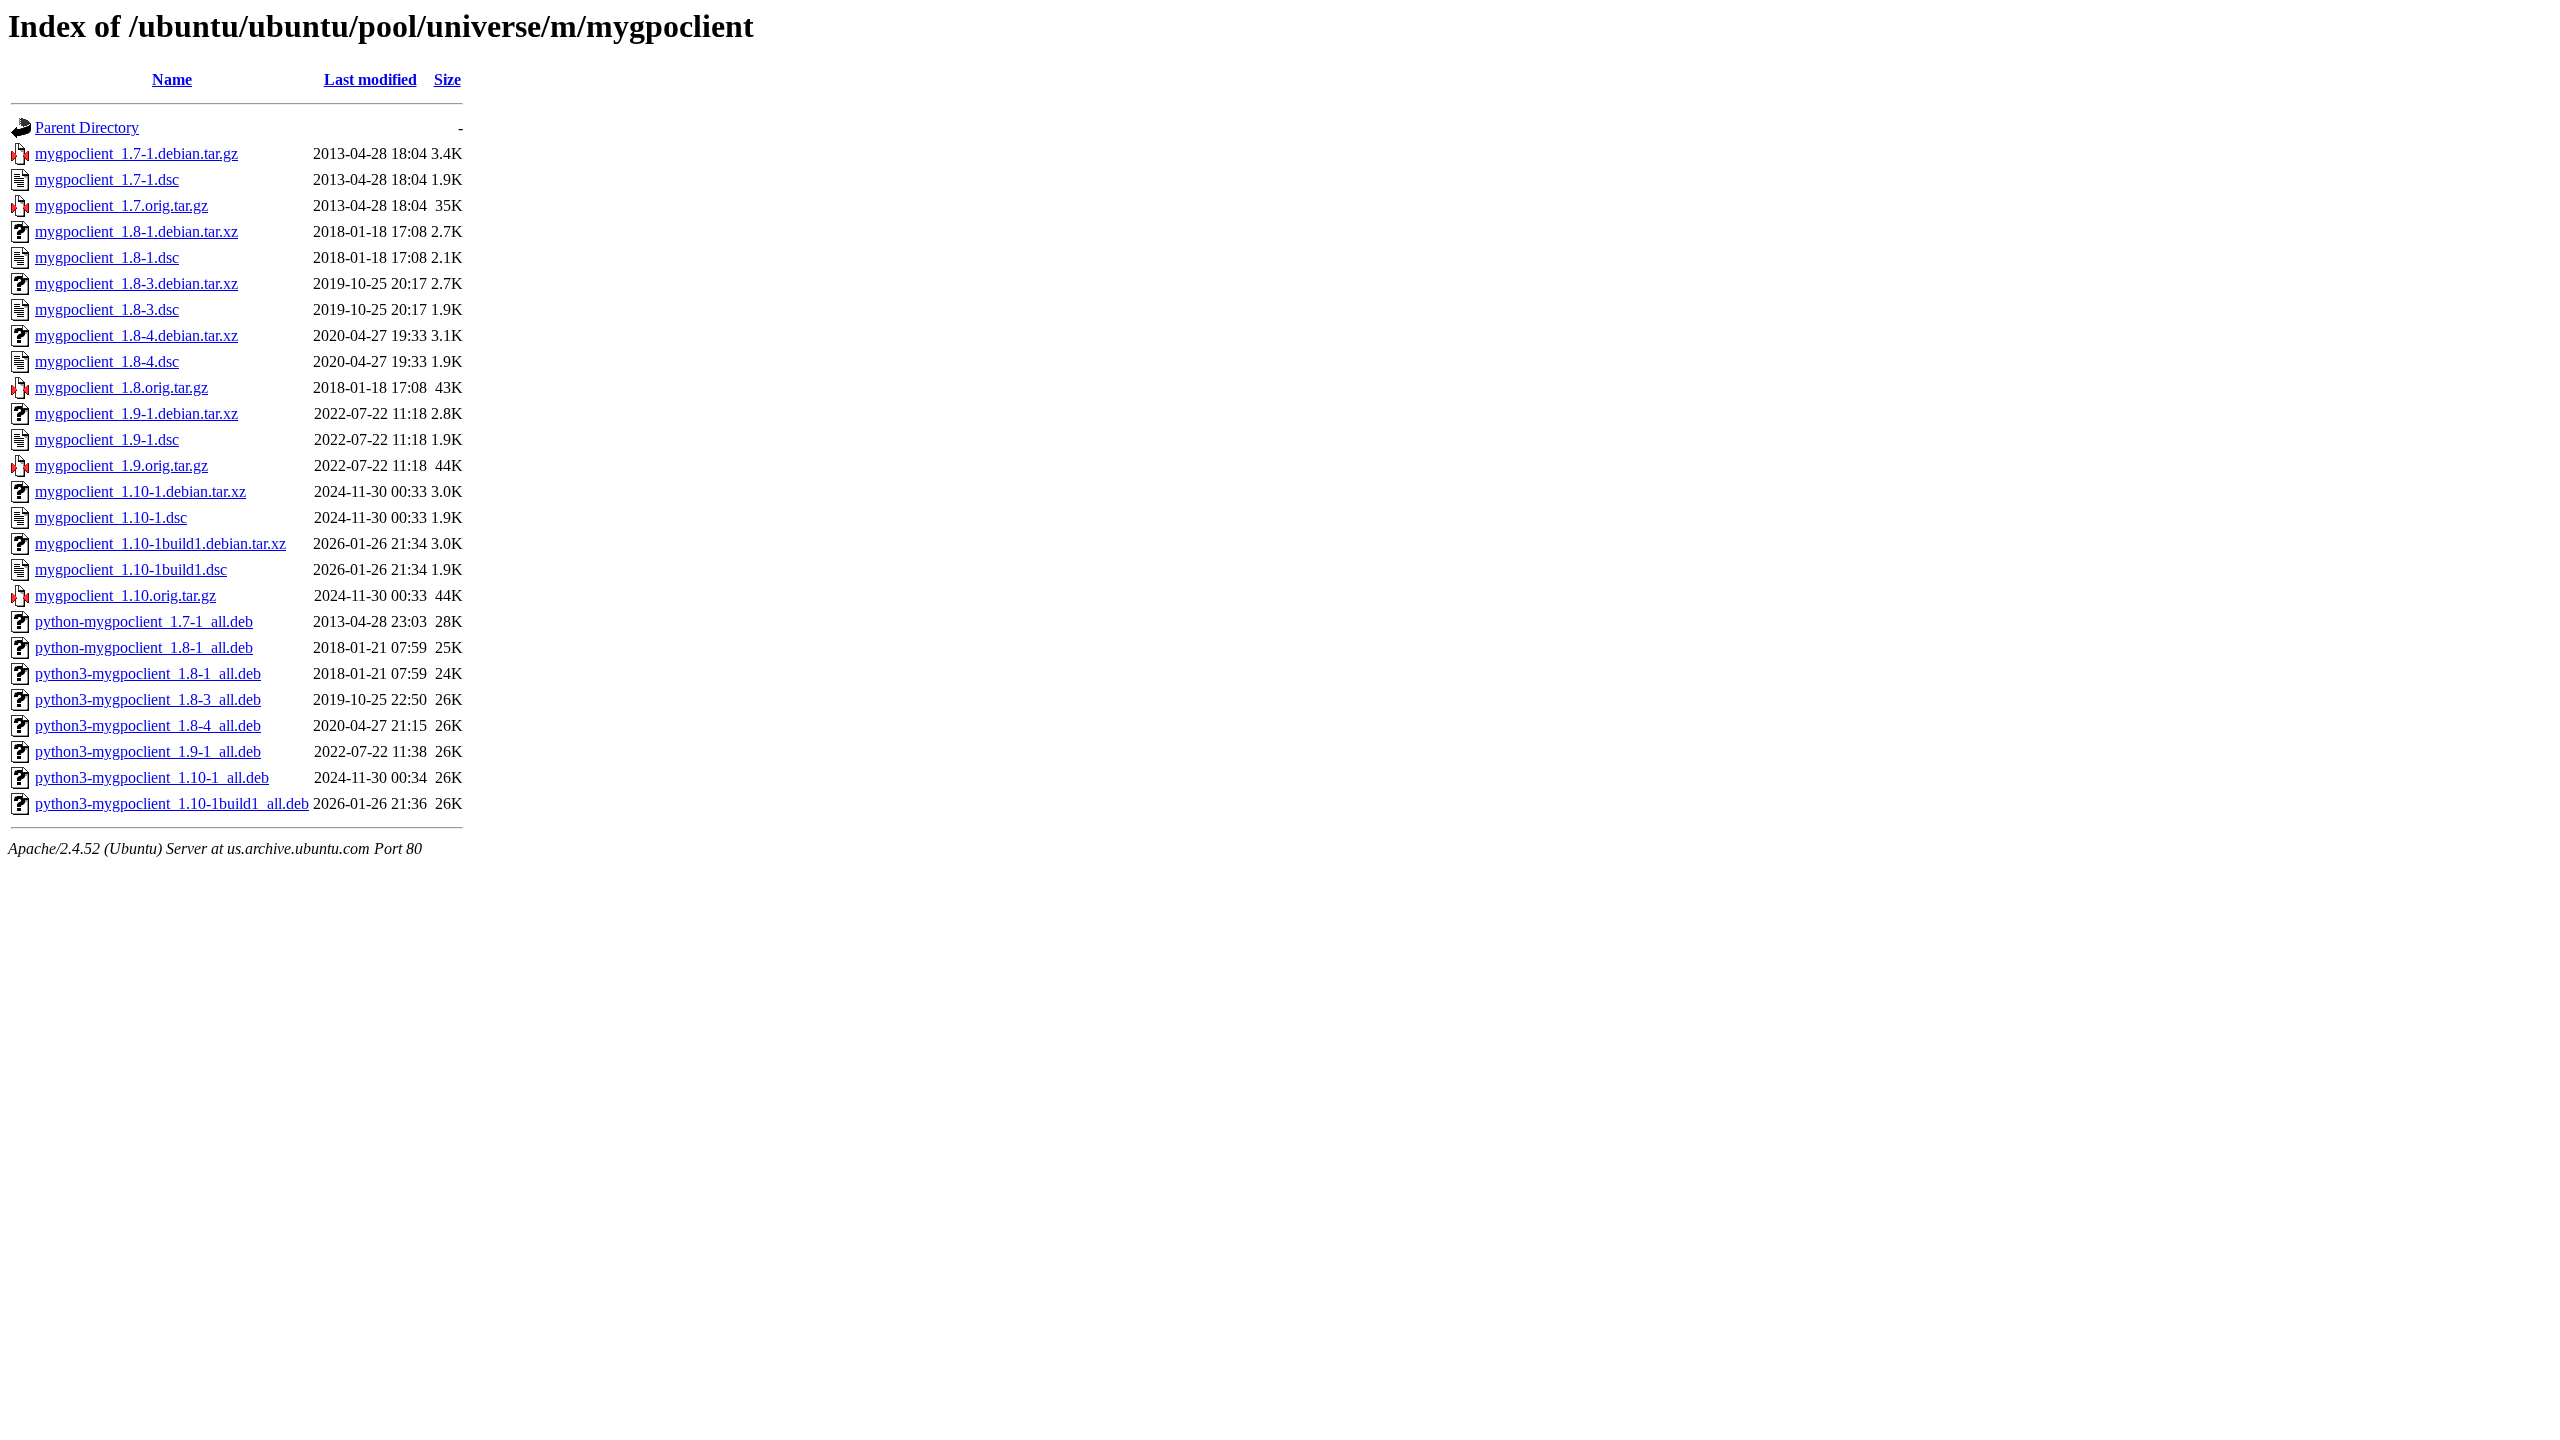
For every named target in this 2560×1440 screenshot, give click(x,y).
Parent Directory (87, 127)
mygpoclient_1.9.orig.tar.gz (121, 465)
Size (447, 79)
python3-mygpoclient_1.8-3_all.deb (148, 699)
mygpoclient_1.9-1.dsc (107, 439)
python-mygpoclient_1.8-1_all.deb (144, 647)
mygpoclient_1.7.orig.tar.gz (121, 205)
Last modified (370, 79)
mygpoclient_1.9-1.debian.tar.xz (136, 413)
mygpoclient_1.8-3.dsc (107, 309)
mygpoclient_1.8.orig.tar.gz (121, 387)
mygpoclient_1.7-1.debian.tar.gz (136, 153)
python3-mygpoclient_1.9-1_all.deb (148, 751)
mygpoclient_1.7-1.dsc (107, 179)
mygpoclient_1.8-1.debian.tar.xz (136, 231)
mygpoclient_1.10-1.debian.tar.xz (140, 491)
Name (172, 79)
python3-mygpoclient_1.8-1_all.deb (148, 673)
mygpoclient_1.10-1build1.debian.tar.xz (160, 543)
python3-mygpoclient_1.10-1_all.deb (152, 777)
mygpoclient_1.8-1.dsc (107, 257)
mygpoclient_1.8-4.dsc (107, 361)
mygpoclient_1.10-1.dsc (111, 517)
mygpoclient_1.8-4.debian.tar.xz (136, 335)
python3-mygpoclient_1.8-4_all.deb (148, 725)
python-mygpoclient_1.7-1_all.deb (144, 621)
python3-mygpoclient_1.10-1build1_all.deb (172, 803)
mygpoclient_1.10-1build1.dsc (131, 569)
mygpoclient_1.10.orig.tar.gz (125, 595)
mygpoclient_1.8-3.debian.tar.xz (136, 283)
